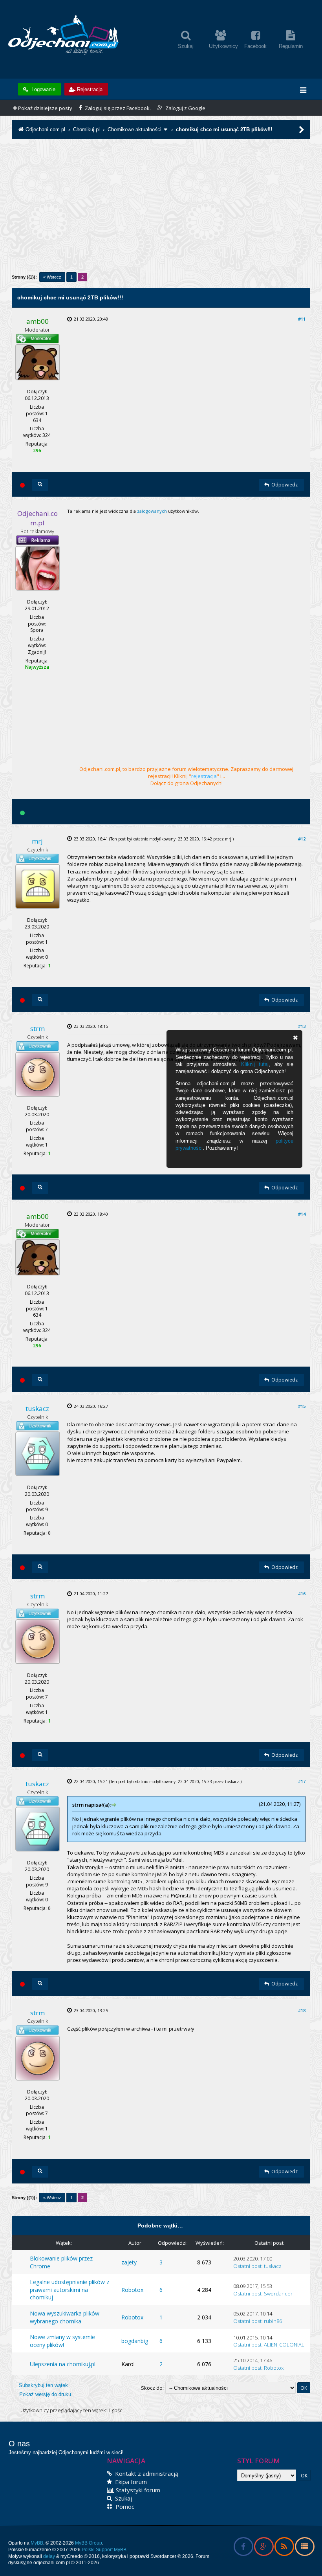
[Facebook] (243, 2548)
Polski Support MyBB (104, 2550)
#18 (302, 2010)
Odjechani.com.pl (45, 129)
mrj (228, 839)
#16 (302, 1593)
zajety (129, 2262)
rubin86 (273, 2321)
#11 (302, 319)
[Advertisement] (161, 211)
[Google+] (264, 2548)
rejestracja (204, 776)
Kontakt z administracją (146, 2473)
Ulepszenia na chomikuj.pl (63, 2364)
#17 (302, 1781)
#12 (302, 839)
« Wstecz (52, 277)
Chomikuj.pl (86, 129)
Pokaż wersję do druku (45, 2394)
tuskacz (232, 1782)
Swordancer (278, 2293)
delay (49, 2556)
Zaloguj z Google (185, 108)
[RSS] (284, 2548)
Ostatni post (247, 2266)
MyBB (37, 2543)
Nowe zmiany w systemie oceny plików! (62, 2341)
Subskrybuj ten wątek (43, 2385)
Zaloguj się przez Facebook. (117, 108)
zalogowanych (152, 511)
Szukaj (123, 2498)
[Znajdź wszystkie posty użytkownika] (40, 485)
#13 (302, 1026)
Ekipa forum (130, 2482)
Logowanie (43, 89)
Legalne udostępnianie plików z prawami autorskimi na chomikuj (70, 2290)
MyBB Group (89, 2543)
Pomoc (124, 2506)
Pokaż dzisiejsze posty (45, 108)
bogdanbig (135, 2341)
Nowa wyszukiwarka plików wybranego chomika (65, 2317)
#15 (302, 1406)
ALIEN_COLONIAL (284, 2345)
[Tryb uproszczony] (305, 2548)
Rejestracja (90, 89)
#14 (302, 1214)
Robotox (132, 2290)
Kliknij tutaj (255, 1064)
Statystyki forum (137, 2490)
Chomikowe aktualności (134, 129)
